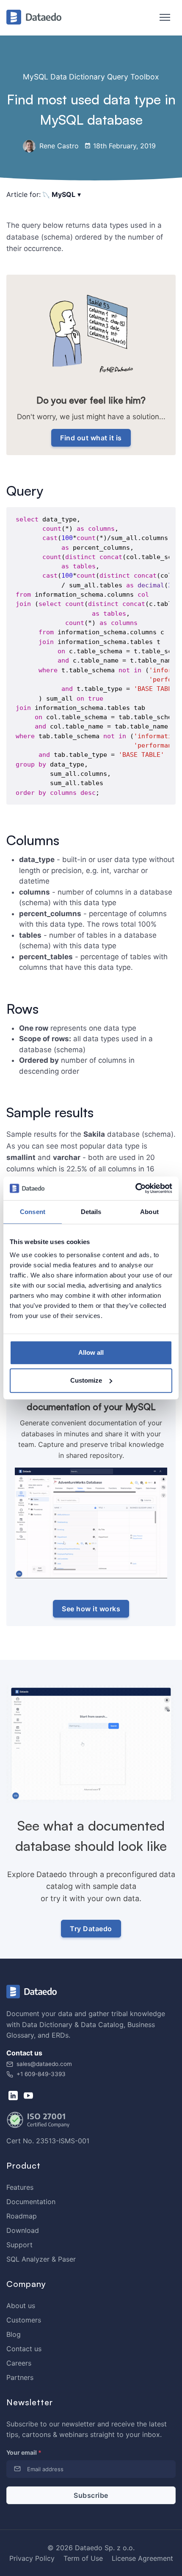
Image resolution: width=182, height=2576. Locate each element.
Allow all (91, 1352)
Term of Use (83, 2558)
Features (20, 2187)
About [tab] (149, 1212)
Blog (14, 2334)
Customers (24, 2320)
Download (23, 2230)
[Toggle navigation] (161, 18)
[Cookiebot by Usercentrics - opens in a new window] (135, 1188)
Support (19, 2245)
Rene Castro (58, 146)
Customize (86, 1380)
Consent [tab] (33, 1212)
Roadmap (22, 2216)
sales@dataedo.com (44, 2064)
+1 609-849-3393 (40, 2074)
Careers (19, 2363)
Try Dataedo (91, 1929)
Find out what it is (91, 438)
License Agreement (142, 2558)
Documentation (31, 2202)
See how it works (91, 1609)
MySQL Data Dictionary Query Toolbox (91, 77)
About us (21, 2306)
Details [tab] (91, 1212)
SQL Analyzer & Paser (41, 2259)
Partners (20, 2377)
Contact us (24, 2349)
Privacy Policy (32, 2558)
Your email (24, 2452)
